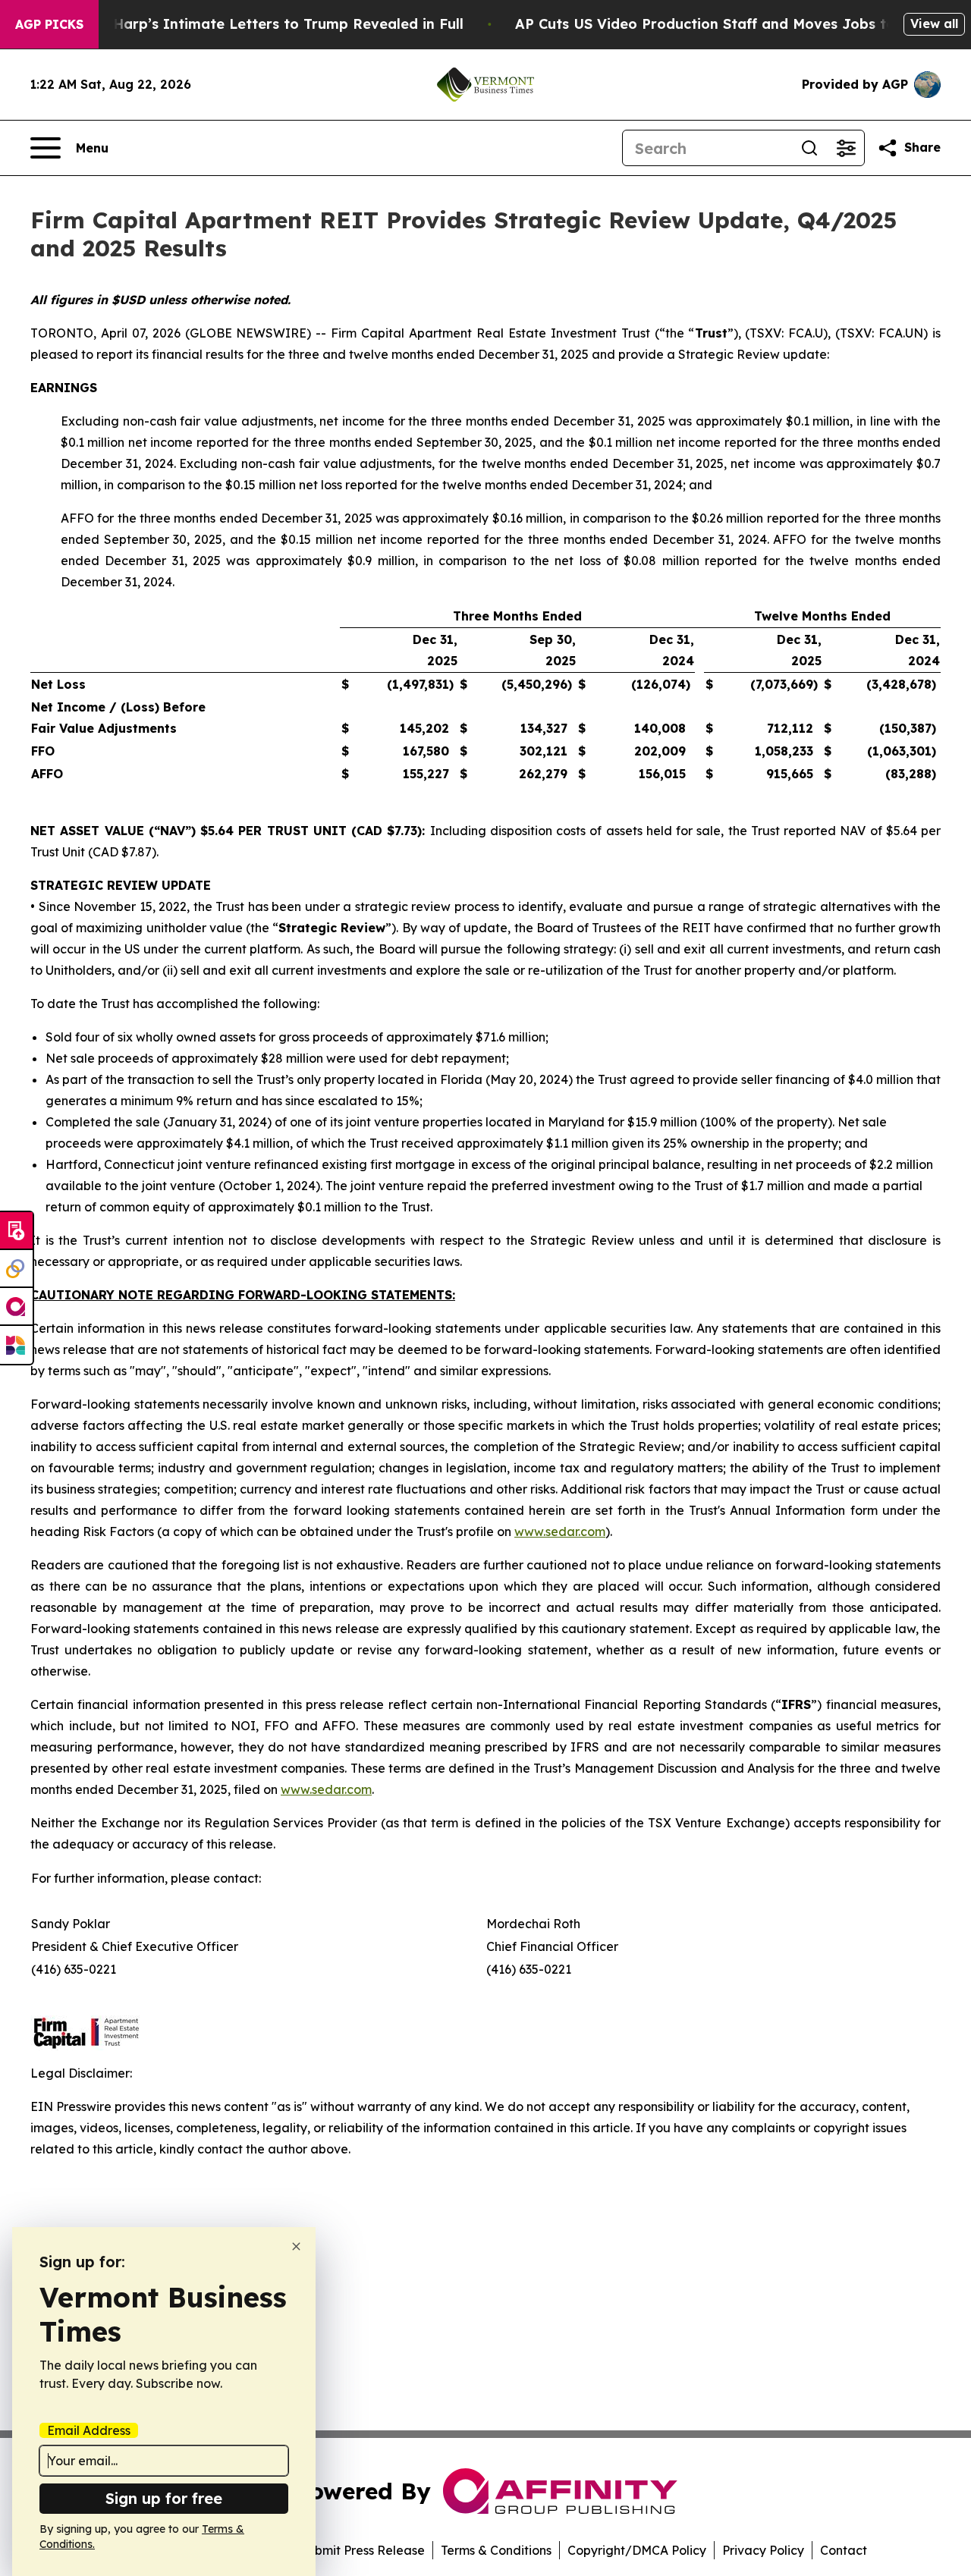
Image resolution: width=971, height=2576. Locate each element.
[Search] (809, 148)
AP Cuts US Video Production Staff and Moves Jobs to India (726, 24)
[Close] (296, 2246)
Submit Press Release (362, 2550)
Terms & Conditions (496, 2550)
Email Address (89, 2430)
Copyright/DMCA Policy (637, 2550)
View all (934, 24)
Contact (844, 2550)
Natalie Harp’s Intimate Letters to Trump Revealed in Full (260, 24)
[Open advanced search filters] (846, 148)
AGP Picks (49, 24)
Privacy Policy (763, 2550)
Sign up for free (164, 2498)
